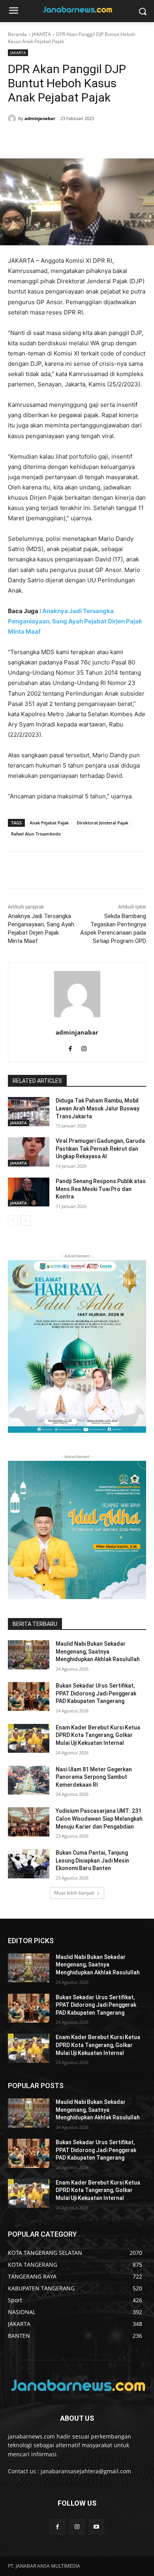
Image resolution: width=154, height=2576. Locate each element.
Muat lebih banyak (74, 1893)
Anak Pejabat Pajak (49, 823)
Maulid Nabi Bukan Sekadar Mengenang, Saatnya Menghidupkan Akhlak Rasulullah (98, 1651)
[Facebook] (33, 139)
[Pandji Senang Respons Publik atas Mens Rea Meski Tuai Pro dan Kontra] (29, 1192)
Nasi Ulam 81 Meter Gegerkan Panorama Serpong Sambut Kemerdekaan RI (94, 1777)
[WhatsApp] (87, 139)
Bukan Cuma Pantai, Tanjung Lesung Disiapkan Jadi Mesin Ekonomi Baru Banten (92, 1860)
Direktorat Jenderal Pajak (102, 823)
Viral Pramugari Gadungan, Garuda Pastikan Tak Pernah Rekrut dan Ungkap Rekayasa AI (100, 1149)
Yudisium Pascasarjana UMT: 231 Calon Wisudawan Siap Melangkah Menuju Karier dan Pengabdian (99, 1819)
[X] (51, 139)
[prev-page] (13, 1221)
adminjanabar (40, 118)
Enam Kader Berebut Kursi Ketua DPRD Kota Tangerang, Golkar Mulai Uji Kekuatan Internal (98, 1735)
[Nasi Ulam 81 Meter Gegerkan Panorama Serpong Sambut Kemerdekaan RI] (29, 1780)
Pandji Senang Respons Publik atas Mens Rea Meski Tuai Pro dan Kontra (101, 1189)
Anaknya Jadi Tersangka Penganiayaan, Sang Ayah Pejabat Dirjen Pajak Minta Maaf (75, 621)
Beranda (17, 34)
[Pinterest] (69, 139)
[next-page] (25, 1221)
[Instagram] (84, 1047)
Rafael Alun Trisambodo (36, 834)
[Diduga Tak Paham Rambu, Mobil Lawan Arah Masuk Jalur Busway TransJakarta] (29, 1112)
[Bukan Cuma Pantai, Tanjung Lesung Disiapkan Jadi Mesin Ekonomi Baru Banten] (29, 1864)
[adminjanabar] (13, 119)
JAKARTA (41, 34)
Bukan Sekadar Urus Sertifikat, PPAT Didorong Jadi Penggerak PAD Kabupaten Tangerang (96, 1693)
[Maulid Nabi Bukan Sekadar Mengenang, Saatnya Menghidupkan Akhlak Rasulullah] (29, 1655)
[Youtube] (97, 2527)
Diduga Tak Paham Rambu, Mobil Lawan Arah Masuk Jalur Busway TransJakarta (98, 1108)
